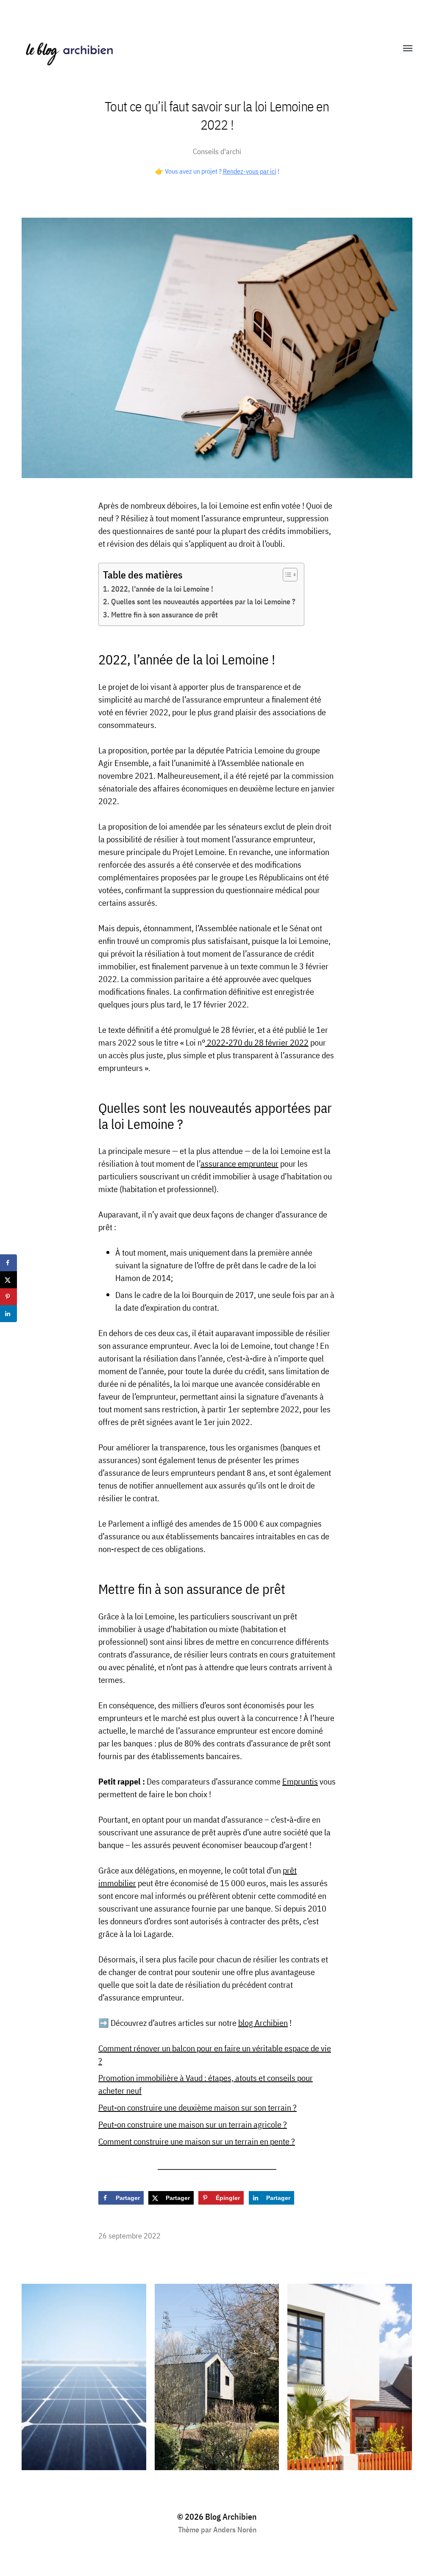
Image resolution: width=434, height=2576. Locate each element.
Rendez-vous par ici (250, 171)
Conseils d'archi (217, 151)
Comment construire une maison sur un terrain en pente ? (197, 2141)
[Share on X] (8, 1280)
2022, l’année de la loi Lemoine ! (162, 589)
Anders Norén (235, 2530)
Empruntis (300, 1781)
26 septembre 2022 (129, 2236)
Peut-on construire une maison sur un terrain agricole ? (193, 2124)
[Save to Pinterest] (8, 1297)
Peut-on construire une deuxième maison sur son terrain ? (198, 2107)
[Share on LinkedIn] (8, 1314)
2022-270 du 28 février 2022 (257, 1042)
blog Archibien (263, 2023)
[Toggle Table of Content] (286, 575)
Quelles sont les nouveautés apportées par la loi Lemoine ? (203, 602)
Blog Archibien (231, 2517)
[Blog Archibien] (200, 49)
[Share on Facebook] (8, 1263)
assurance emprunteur (239, 1163)
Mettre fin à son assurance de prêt (165, 615)
